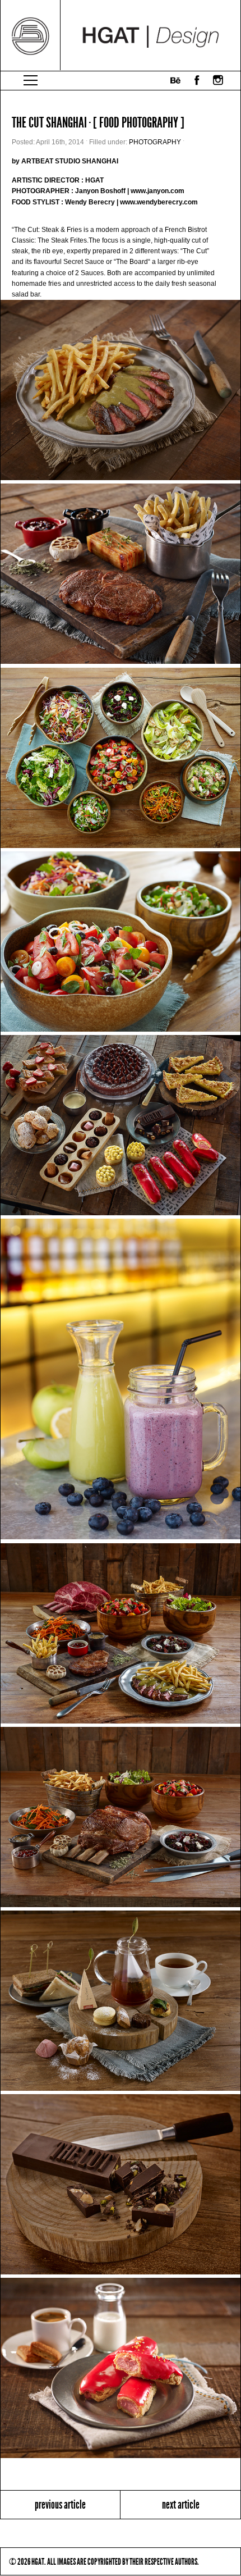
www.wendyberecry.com (159, 202)
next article (181, 2504)
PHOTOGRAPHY (155, 142)
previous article (60, 2504)
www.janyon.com (157, 191)
